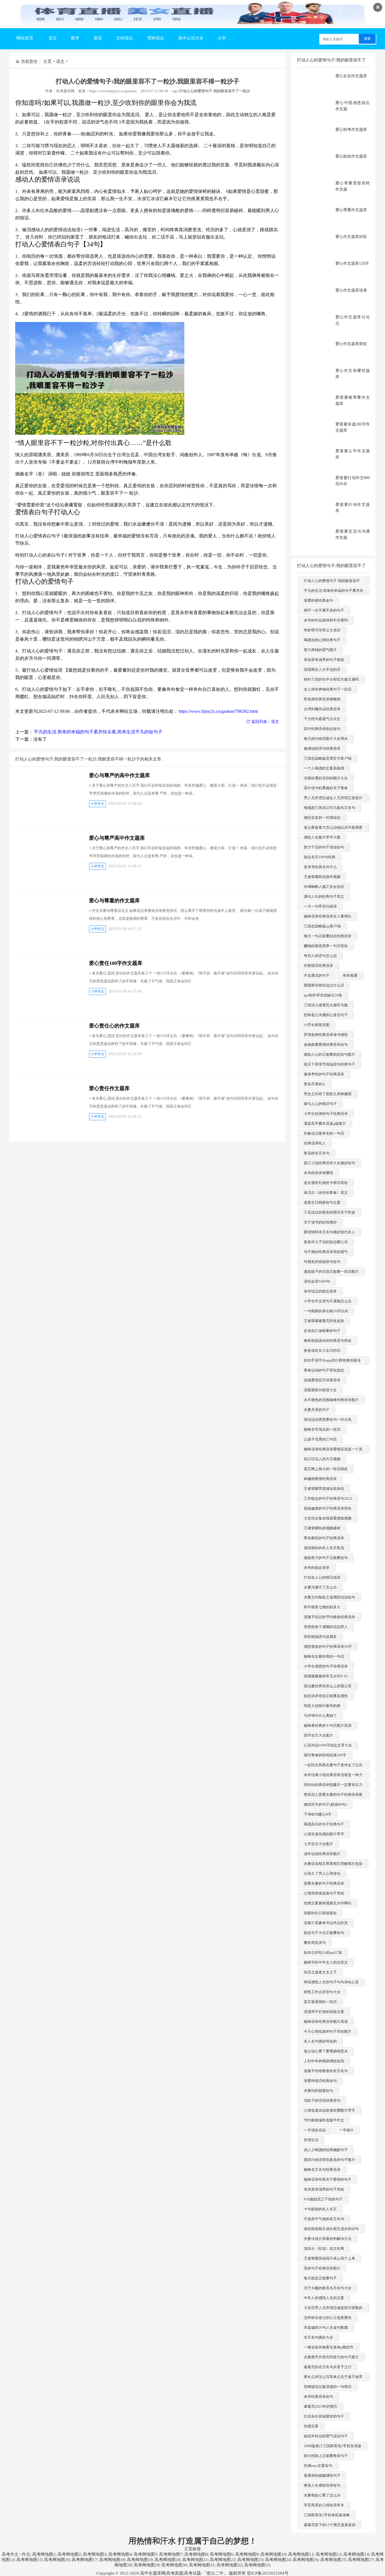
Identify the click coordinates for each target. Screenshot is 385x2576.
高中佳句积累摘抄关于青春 (326, 788)
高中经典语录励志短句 (322, 729)
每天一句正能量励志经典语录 (328, 936)
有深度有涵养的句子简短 (324, 2189)
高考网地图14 (356, 2554)
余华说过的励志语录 (320, 1291)
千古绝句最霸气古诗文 (322, 719)
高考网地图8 (196, 2554)
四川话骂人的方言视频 (322, 1459)
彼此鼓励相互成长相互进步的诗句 (331, 2229)
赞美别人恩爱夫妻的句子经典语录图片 (333, 1798)
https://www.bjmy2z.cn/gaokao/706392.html (218, 711)
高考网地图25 (333, 2560)
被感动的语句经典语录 (322, 748)
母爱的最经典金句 (318, 600)
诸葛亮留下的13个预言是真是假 (330, 2525)
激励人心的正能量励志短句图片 (329, 1054)
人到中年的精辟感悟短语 (324, 2061)
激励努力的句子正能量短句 (326, 1558)
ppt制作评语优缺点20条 (323, 995)
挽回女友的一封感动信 (322, 818)
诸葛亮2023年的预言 (321, 2406)
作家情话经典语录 (318, 966)
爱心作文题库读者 (351, 290)
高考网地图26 (305, 2560)
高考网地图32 (229, 2565)
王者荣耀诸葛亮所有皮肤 (324, 1321)
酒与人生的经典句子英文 (324, 896)
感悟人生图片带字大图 (322, 837)
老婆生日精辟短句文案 (322, 1202)
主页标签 (193, 2549)
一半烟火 (346, 2130)
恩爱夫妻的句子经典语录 (324, 1883)
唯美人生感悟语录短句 (322, 2485)
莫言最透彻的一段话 (320, 2002)
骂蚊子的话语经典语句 (322, 2100)
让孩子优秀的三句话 (320, 1439)
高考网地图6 (221, 2554)
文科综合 (125, 38)
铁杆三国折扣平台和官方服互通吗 (331, 679)
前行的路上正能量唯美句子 (326, 2456)
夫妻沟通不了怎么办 (320, 1587)
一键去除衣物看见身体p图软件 (329, 2347)
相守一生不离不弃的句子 (324, 610)
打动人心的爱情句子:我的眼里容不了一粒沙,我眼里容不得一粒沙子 (148, 81)
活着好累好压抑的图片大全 (326, 778)
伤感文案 (311, 2426)
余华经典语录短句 (318, 2397)
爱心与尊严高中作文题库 (117, 838)
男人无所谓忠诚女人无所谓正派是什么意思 (333, 802)
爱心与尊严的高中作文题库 (120, 775)
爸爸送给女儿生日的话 (322, 1350)
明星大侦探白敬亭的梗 (322, 1706)
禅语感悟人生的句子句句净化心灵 (331, 1982)
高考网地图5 (145, 2554)
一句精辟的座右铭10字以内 (326, 1311)
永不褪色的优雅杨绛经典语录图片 (331, 1400)
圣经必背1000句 (317, 1281)
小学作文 (98, 804)
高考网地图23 (250, 2560)
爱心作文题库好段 (351, 237)
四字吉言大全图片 (318, 1735)
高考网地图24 (278, 2560)
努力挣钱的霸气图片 (320, 650)
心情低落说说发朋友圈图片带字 (329, 2110)
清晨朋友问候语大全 (320, 1390)
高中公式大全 (191, 38)
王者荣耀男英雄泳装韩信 (324, 1489)
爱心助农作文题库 (351, 156)
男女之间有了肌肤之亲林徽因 (328, 1094)
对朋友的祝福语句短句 (322, 1262)
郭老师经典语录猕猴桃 (322, 699)
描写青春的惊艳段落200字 (325, 1755)
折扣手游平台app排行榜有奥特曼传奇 (332, 1364)
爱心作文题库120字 (352, 263)
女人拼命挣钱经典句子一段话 (328, 689)
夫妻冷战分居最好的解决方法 (328, 2239)
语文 (53, 38)
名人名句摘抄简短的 (320, 2041)
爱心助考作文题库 (351, 130)
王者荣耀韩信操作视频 (322, 877)
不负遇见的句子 (317, 975)
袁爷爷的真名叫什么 (320, 867)
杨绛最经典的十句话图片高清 (328, 1725)
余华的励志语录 (317, 1568)
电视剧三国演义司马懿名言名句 (329, 808)
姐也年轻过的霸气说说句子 (326, 2436)
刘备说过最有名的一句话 (324, 1133)
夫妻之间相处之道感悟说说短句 (329, 1597)
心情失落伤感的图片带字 (324, 1834)
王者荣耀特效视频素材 (322, 1528)
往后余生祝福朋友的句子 (324, 2416)
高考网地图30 (174, 2565)
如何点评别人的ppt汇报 (323, 1952)
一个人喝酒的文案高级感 (324, 768)
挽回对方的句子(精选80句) (325, 1804)
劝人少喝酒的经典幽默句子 (326, 2150)
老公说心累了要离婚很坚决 (326, 2051)
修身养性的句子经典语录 (324, 1074)
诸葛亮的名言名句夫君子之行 (328, 2367)
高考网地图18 (112, 2560)
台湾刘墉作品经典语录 (322, 709)
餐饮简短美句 (315, 1943)
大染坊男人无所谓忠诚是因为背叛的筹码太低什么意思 (333, 2312)
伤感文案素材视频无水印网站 (328, 1903)
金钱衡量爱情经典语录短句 (326, 1045)
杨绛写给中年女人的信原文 (326, 1962)
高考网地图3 (95, 2554)
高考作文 (10, 2554)
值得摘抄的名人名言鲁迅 (324, 1548)
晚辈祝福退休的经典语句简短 (328, 1341)
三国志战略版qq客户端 (322, 926)
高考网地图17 (84, 2560)
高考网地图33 (257, 2565)
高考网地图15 (29, 2560)
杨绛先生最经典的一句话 (324, 1656)
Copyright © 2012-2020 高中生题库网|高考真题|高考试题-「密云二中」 (162, 2573)
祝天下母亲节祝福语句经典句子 (329, 1064)
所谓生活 (311, 2140)
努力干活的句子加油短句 (324, 847)
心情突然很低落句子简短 (324, 1893)
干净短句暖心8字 (318, 1814)
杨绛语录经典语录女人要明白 (328, 916)
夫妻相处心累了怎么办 (322, 2495)
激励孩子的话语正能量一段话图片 (331, 1272)
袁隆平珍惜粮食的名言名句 (326, 2071)
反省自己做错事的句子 (322, 1331)
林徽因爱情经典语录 (320, 1479)
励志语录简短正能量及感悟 (326, 1696)
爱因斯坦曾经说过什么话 (324, 985)
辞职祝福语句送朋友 (320, 1637)
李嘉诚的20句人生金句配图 (326, 2327)
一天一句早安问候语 (320, 906)
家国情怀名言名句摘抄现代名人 (329, 1232)
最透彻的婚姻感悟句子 (322, 2475)
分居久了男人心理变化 (322, 1873)
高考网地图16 (57, 2560)
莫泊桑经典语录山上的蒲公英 (328, 1686)
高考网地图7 (171, 2554)
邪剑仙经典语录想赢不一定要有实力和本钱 (333, 1789)
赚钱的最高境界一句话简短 (326, 946)
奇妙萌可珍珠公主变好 (322, 630)
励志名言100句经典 (320, 857)
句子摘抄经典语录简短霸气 (326, 1252)
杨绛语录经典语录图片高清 (326, 2022)
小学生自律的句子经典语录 (326, 1114)
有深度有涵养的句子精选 (324, 660)
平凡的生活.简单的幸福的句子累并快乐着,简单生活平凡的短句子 (98, 732)
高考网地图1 (44, 2554)
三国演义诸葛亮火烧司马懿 (326, 1005)
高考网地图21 (195, 2560)
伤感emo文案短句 (318, 2466)
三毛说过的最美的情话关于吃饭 (329, 1212)
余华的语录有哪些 (318, 1173)
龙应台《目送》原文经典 (324, 2249)
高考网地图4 (120, 2554)
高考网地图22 (223, 2560)
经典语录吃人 (315, 1143)
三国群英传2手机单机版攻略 (327, 2515)
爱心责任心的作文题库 (114, 1026)
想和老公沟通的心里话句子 (326, 1015)
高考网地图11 (301, 2554)
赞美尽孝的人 (315, 1084)
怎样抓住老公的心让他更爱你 (328, 2318)
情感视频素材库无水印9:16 (326, 1676)
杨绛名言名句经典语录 (322, 2170)
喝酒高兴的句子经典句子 (324, 1824)
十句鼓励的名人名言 (320, 2209)
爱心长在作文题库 (351, 76)
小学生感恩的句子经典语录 (326, 1666)
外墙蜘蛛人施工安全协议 (324, 887)
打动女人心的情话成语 (322, 1577)
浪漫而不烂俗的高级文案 (324, 2012)
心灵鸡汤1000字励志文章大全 (328, 1745)
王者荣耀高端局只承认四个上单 (329, 2258)
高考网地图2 (69, 2554)
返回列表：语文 (265, 722)
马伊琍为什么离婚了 (320, 1716)
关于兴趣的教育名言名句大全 (328, 2288)
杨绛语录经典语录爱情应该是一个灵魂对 (333, 1453)
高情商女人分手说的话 (322, 670)
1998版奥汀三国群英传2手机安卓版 (333, 2446)
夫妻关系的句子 (317, 1410)
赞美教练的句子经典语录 (324, 1538)
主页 (47, 61)
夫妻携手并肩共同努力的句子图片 (331, 2357)
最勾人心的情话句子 (320, 1104)
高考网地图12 (328, 2554)
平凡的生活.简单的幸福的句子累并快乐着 (334, 595)
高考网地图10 (273, 2554)
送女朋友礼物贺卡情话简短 (326, 1183)
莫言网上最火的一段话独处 (326, 1469)
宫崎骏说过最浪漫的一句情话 (328, 2387)
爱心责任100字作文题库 (116, 963)
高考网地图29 (146, 2565)
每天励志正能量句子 (320, 2278)
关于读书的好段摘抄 (320, 1222)
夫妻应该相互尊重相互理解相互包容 (333, 1864)
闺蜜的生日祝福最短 (320, 1913)
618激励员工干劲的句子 (323, 2199)
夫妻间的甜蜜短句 (318, 2091)
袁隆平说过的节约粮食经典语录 (329, 1617)
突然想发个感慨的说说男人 (326, 1627)
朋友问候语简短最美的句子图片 (329, 2160)
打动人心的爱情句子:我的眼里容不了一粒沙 (215, 91)
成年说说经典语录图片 (322, 1854)
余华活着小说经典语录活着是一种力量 (333, 1779)
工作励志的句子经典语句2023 (328, 1498)
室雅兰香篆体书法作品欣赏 (326, 1923)
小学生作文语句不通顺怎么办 (328, 1301)
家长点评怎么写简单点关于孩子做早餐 (333, 2381)
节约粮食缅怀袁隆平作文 (324, 2120)
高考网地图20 (167, 2560)
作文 (26, 2554)
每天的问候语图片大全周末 (326, 739)
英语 (98, 38)
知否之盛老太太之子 (320, 1972)
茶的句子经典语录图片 (322, 2268)
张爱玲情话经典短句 (320, 2081)
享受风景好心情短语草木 (324, 2505)
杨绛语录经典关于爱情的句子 (328, 2179)
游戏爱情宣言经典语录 (322, 1380)
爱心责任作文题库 (109, 1088)
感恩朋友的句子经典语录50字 (328, 1647)
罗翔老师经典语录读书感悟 (326, 1035)
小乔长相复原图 (317, 1025)
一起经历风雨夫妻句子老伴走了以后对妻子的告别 (333, 1769)
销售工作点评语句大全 (322, 1992)
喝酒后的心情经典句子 (322, 640)
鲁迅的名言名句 (317, 1153)
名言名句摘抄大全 (318, 2337)
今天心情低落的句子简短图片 (328, 2031)
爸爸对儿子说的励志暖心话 (326, 1242)
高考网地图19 (140, 2560)
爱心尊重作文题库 (351, 210)
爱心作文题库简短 (351, 344)
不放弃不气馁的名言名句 (324, 2219)
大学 (222, 38)
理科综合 (156, 38)
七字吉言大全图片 (318, 1844)
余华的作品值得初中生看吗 (326, 620)
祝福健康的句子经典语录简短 (328, 1508)
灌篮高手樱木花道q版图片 (325, 1123)
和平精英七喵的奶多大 (322, 1607)
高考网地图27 (361, 2560)
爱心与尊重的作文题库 (114, 901)
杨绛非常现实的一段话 (322, 1429)
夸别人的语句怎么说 (320, 956)
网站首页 (25, 38)
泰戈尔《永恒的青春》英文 (326, 1193)
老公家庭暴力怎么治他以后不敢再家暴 (333, 831)
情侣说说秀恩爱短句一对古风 (328, 1420)
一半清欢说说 (315, 2130)
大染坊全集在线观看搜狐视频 (328, 1518)
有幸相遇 (350, 975)
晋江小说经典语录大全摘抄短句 (329, 1163)
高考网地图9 (247, 2554)
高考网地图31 (202, 2565)
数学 (75, 38)
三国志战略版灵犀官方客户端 (328, 758)
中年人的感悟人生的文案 (324, 2298)
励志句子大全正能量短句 (324, 1933)
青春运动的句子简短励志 (324, 1370)
